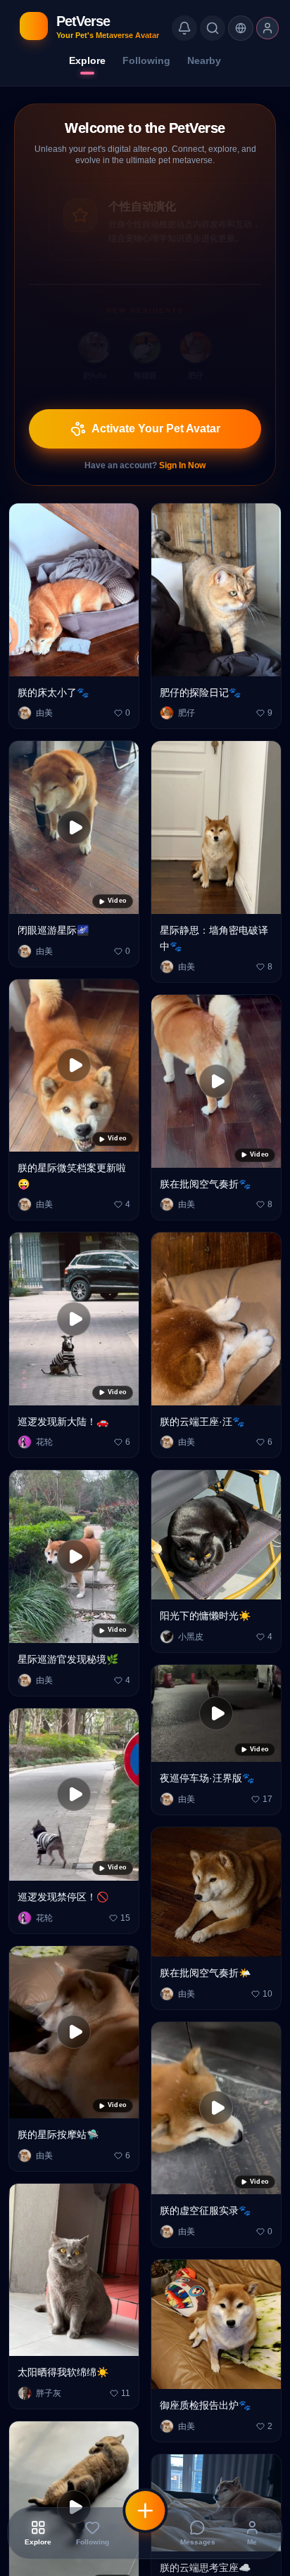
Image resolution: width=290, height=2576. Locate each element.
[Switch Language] (241, 28)
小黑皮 (191, 1619)
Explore (87, 60)
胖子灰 (49, 2375)
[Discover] (213, 28)
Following (146, 60)
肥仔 (187, 695)
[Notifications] (184, 28)
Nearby (204, 60)
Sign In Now (182, 448)
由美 (44, 695)
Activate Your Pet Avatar (156, 411)
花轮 (44, 1424)
